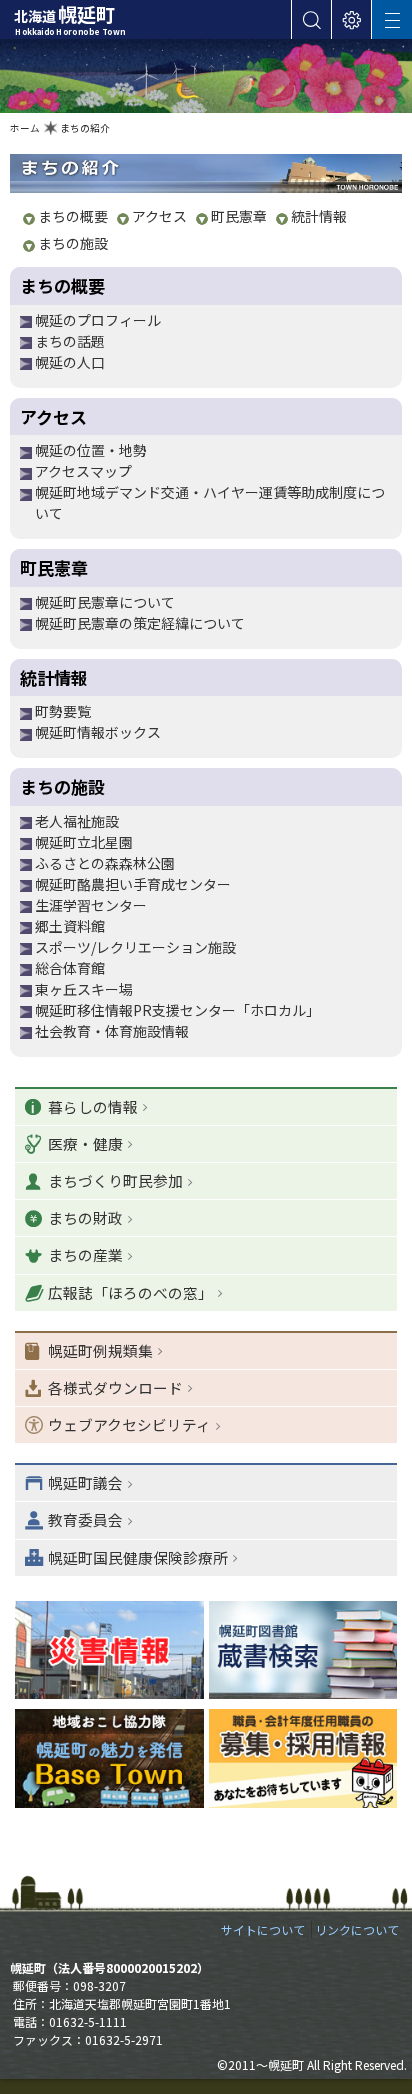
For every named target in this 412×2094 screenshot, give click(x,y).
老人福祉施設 (77, 821)
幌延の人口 (70, 362)
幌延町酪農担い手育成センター (133, 884)
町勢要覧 (63, 711)
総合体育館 (70, 968)
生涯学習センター (91, 905)
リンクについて (357, 1929)
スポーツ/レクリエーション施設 (135, 947)
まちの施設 (73, 243)
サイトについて (263, 1929)
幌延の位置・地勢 (91, 450)
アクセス (159, 216)
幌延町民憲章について (105, 602)
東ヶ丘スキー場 (84, 989)
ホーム (25, 128)
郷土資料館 (70, 926)
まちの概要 (73, 216)
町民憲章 (239, 216)
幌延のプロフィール (98, 320)
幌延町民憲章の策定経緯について (140, 623)
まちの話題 (70, 341)
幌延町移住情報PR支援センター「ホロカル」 (177, 1010)
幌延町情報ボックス (98, 732)
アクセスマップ (83, 471)
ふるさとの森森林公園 (105, 863)
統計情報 (319, 216)
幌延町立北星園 (84, 842)
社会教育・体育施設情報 (112, 1031)
